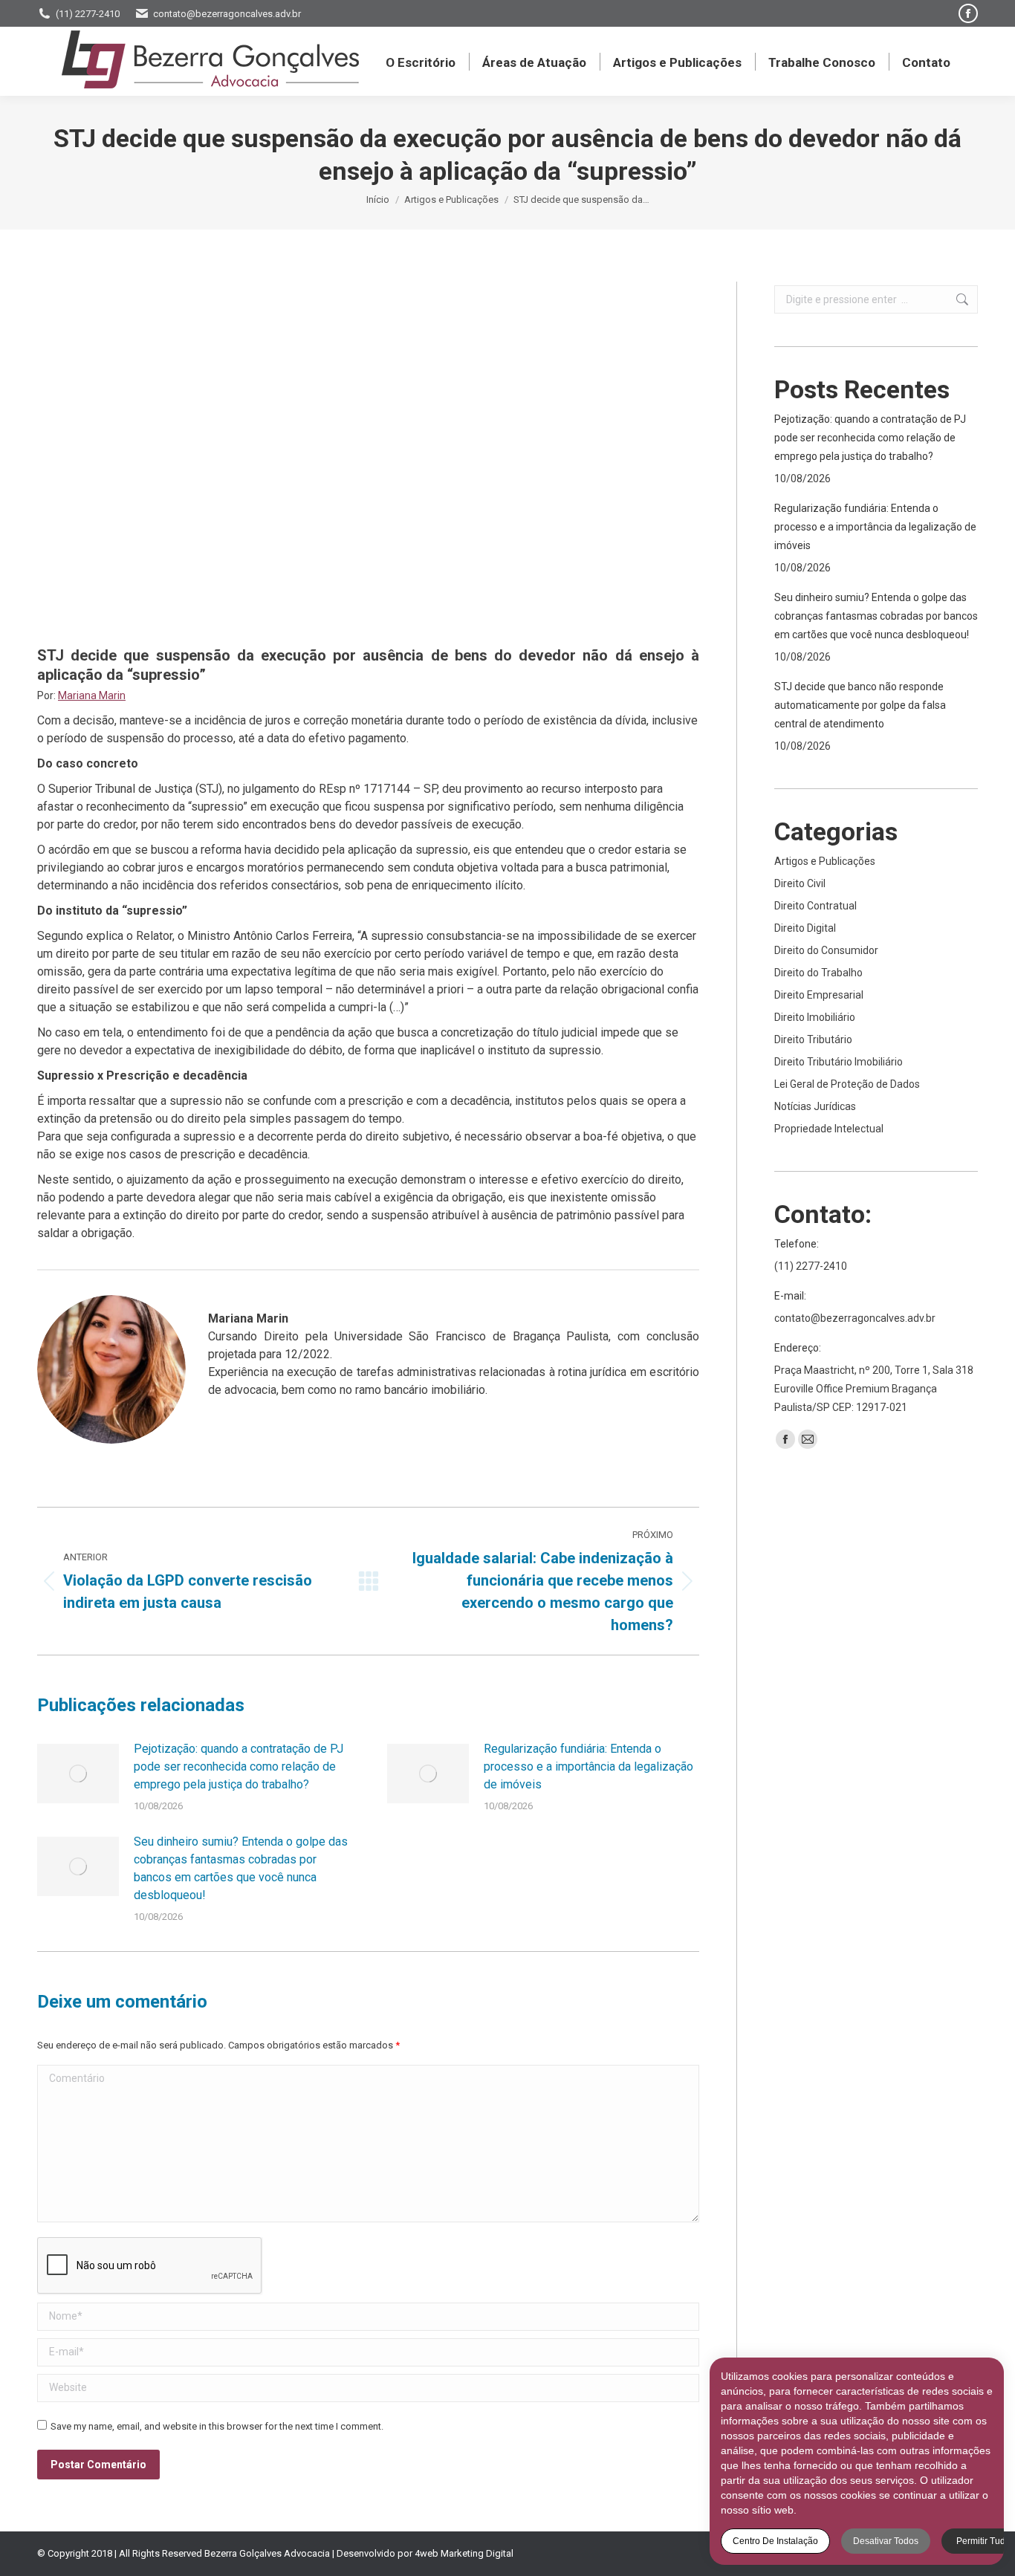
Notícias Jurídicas (815, 1106)
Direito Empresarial (819, 995)
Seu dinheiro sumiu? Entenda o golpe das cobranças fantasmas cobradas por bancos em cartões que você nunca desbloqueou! (241, 1868)
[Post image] (78, 1774)
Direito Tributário (813, 1039)
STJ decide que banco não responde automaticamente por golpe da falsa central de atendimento (860, 705)
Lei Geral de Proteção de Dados (847, 1084)
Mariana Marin (92, 695)
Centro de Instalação (775, 2541)
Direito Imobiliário (815, 1017)
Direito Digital (805, 928)
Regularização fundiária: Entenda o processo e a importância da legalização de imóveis (588, 1766)
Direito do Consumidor (826, 950)
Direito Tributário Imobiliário (839, 1062)
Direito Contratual (815, 906)
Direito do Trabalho (818, 973)
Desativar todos (886, 2541)
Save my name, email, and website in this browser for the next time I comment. (217, 2426)
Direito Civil (800, 883)
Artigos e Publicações (825, 861)
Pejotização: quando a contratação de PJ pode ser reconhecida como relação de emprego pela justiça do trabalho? (239, 1766)
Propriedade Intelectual (829, 1129)
